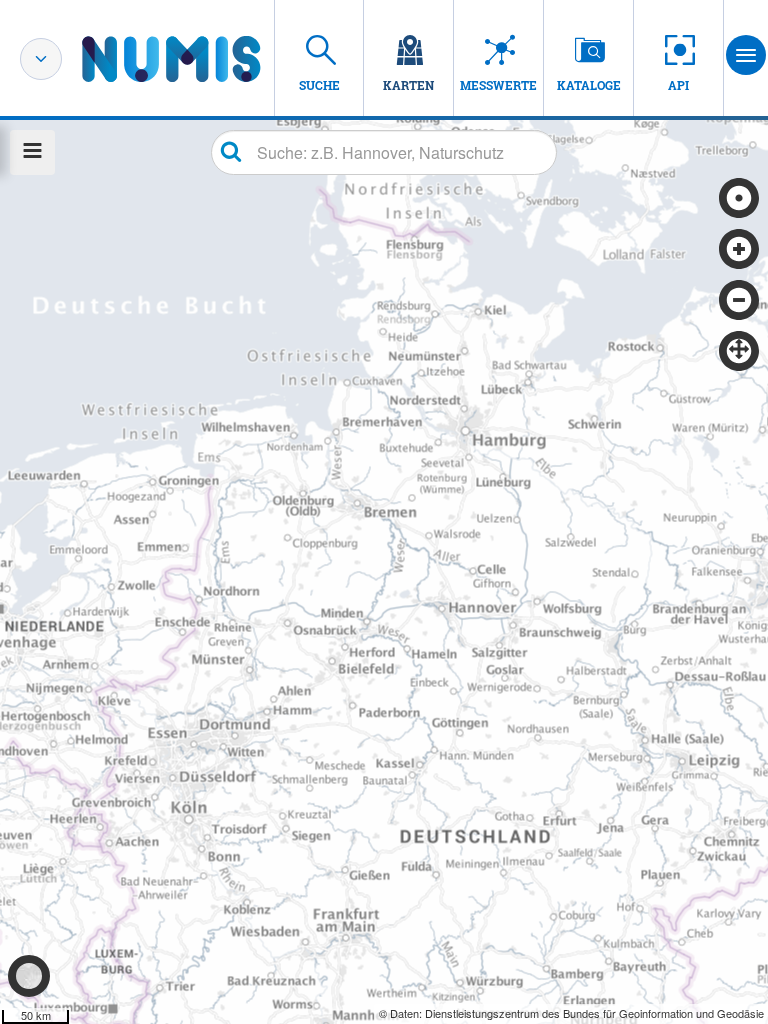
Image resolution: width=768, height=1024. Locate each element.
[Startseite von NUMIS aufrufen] (201, 59)
